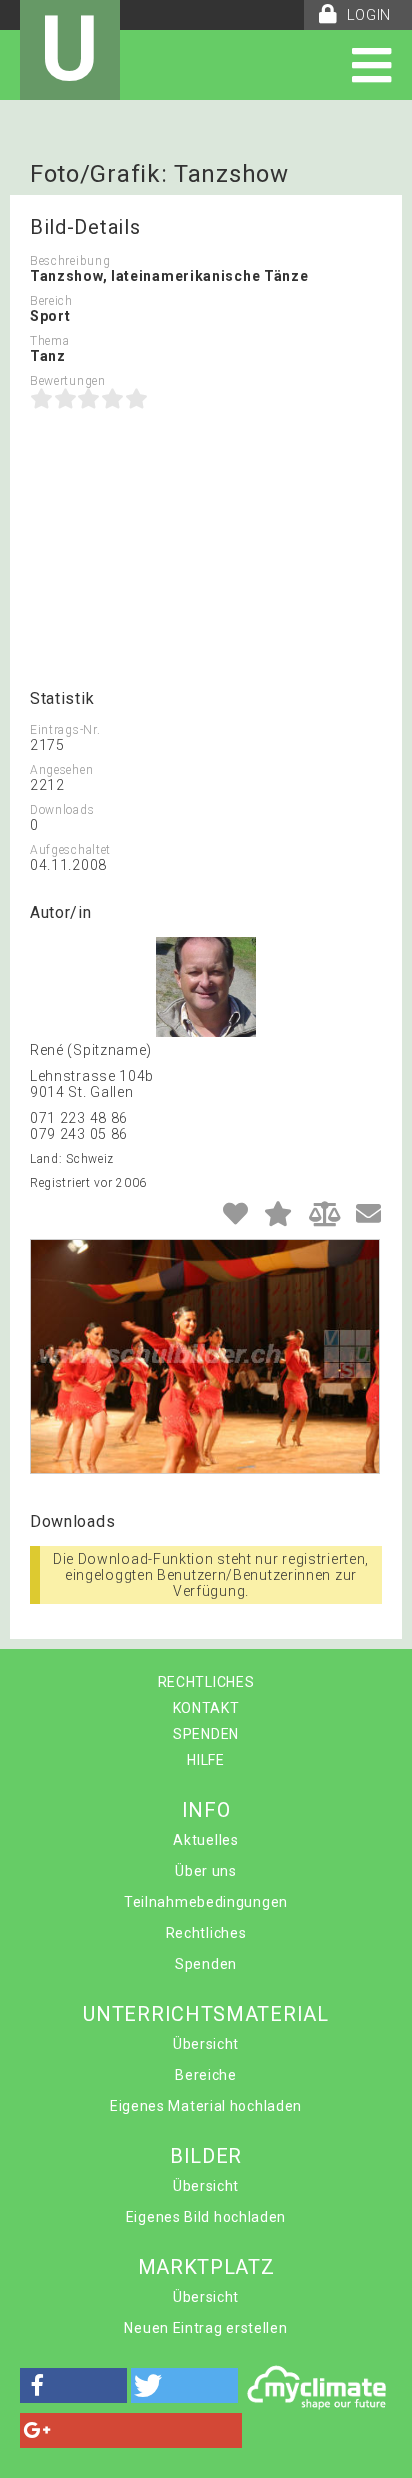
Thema (50, 341)
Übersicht (206, 2044)
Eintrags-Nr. (65, 730)
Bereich (51, 301)
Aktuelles (205, 1840)
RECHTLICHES (206, 1682)
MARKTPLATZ (206, 2267)
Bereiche (206, 2075)
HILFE (206, 1760)
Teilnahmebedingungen (206, 1902)
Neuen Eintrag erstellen (205, 2328)
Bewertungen (68, 381)
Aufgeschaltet (70, 850)
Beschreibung (70, 261)
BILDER (206, 2156)
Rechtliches (206, 1933)
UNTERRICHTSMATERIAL (205, 2014)
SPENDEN (206, 1734)
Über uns (206, 1871)
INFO (206, 1810)
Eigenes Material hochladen (206, 2106)
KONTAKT (206, 1708)
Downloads (62, 810)
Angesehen (61, 770)
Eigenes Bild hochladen (206, 2217)
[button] (73, 2385)
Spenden (206, 1964)
